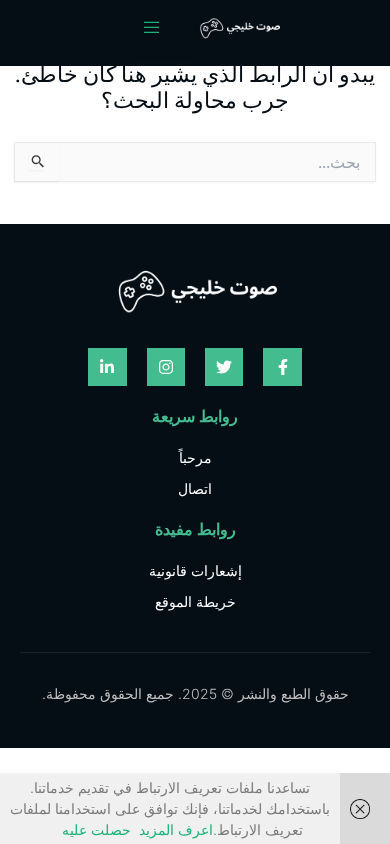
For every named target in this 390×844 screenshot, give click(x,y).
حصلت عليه (96, 829)
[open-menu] (163, 28)
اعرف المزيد (176, 829)
